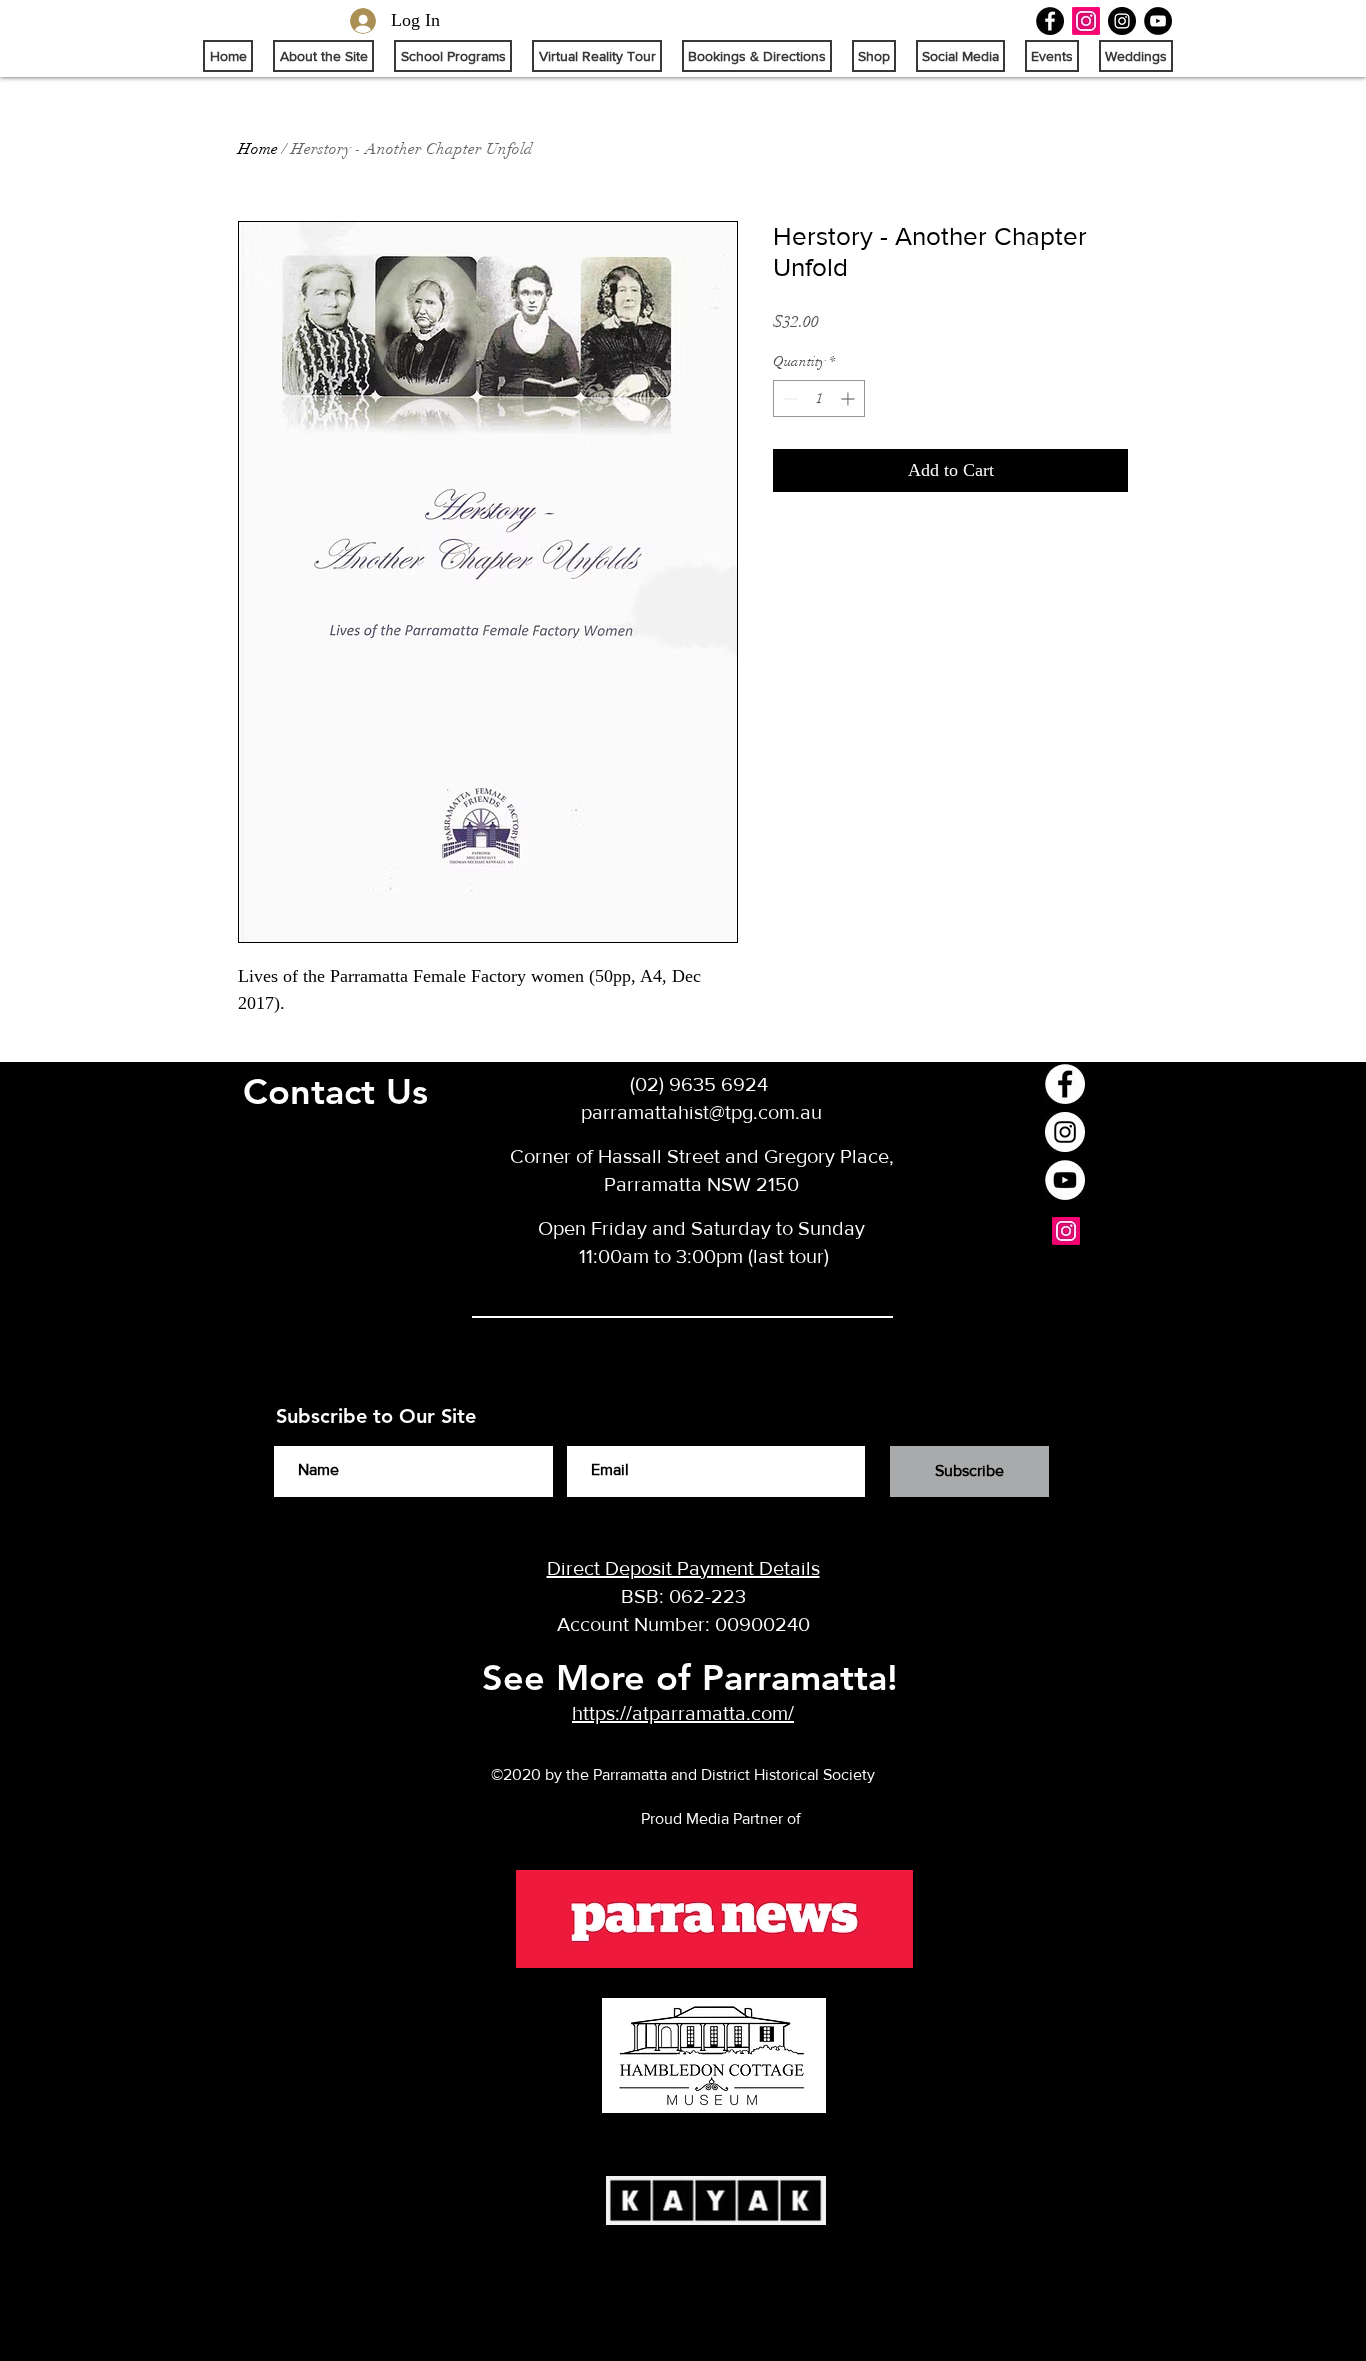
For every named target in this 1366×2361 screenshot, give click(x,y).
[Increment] (849, 398)
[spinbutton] (819, 398)
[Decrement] (788, 398)
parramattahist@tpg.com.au (701, 1112)
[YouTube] (1158, 21)
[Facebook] (1050, 21)
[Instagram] (1086, 21)
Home (258, 149)
